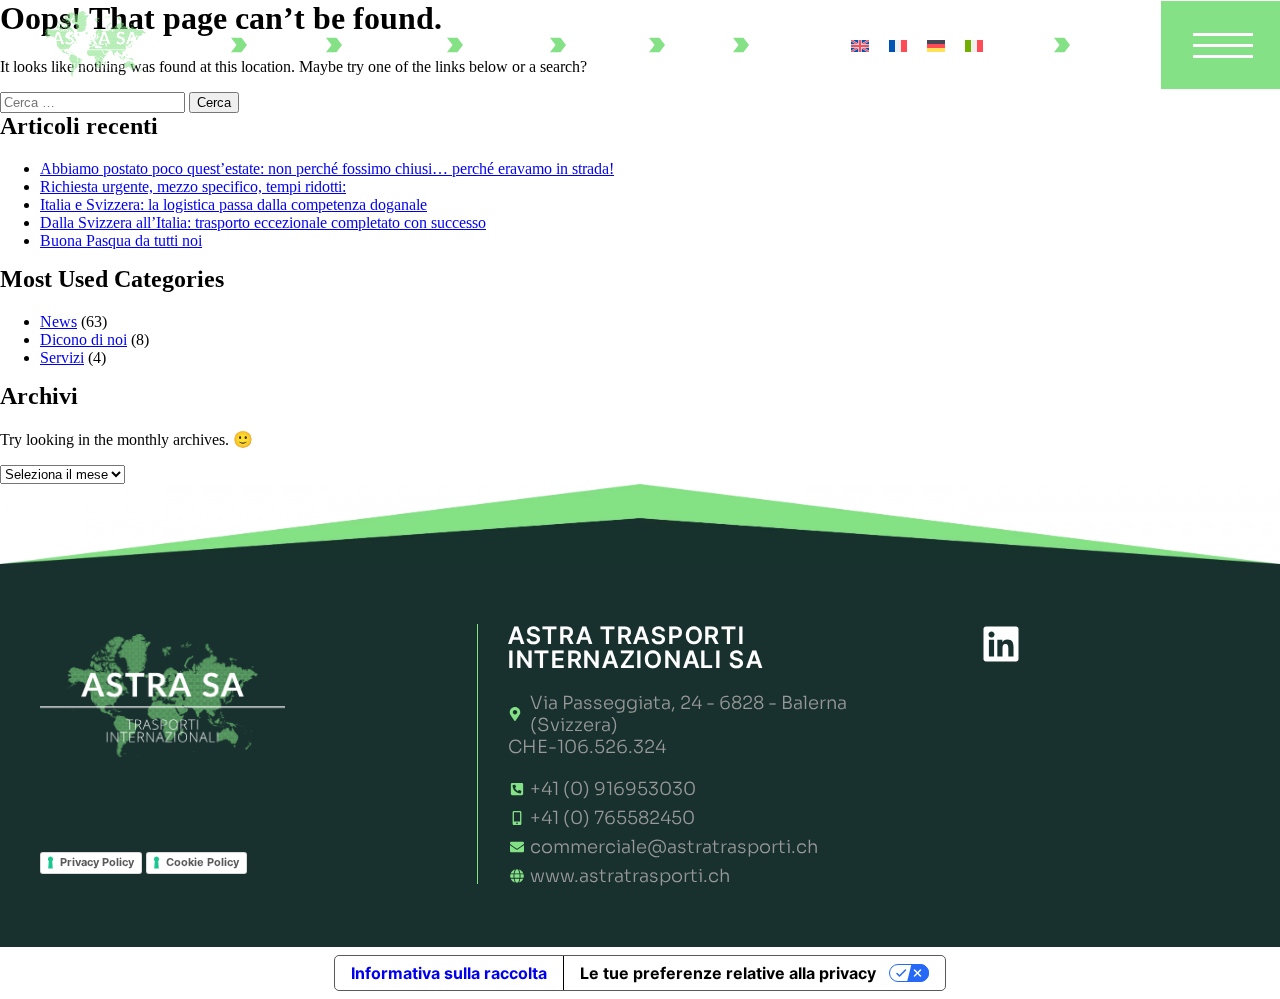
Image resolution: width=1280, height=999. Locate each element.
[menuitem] (860, 44)
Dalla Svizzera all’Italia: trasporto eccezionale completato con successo (263, 222)
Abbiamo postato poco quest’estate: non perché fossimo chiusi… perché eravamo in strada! (327, 168)
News (58, 321)
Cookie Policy (202, 862)
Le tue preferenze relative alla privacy (728, 973)
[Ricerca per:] (94, 101)
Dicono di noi (83, 339)
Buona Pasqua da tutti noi (121, 240)
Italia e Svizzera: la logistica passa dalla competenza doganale (233, 204)
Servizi (62, 357)
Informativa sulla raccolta (449, 973)
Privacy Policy (97, 862)
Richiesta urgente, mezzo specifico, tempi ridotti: (193, 186)
